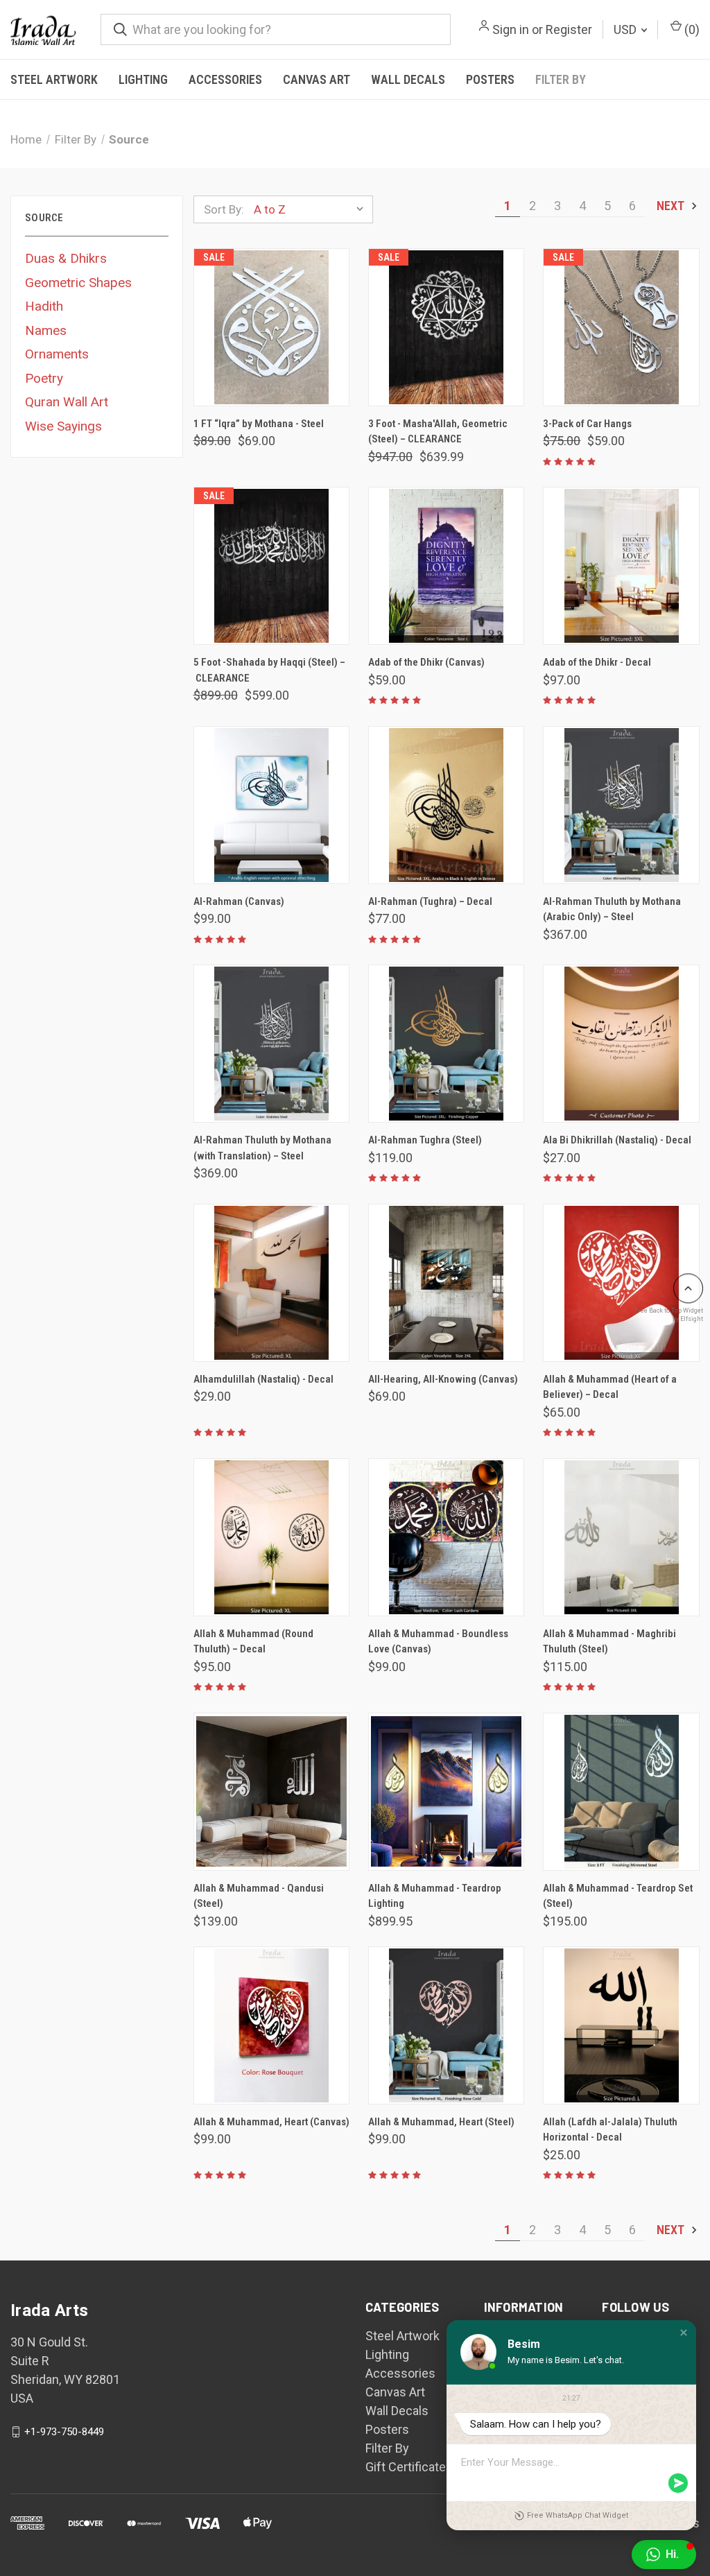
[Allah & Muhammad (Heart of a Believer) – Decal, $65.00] (621, 1283)
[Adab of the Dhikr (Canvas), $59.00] (446, 566)
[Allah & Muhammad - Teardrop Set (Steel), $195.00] (621, 1792)
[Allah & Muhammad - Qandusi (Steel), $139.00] (271, 1792)
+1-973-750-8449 (64, 2432)
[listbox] (312, 209)
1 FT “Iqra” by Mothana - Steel (259, 424)
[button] (684, 2333)
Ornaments (57, 354)
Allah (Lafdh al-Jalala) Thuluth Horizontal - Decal (610, 2130)
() (691, 29)
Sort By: (224, 209)
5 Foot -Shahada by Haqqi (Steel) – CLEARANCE (269, 670)
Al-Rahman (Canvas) (239, 901)
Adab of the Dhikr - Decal (597, 662)
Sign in (511, 29)
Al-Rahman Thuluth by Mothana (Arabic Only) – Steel (612, 909)
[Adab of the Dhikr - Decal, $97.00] (621, 566)
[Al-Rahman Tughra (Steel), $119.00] (446, 1044)
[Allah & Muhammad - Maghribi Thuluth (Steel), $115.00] (621, 1537)
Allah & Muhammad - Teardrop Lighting (435, 1896)
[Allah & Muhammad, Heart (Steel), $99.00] (446, 2025)
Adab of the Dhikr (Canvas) (426, 662)
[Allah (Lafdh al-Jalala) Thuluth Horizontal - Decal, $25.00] (621, 2025)
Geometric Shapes (78, 283)
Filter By (561, 79)
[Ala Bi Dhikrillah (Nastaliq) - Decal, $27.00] (621, 1044)
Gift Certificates (409, 2467)
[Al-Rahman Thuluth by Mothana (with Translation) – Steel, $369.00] (271, 1044)
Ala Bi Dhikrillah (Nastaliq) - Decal (617, 1140)
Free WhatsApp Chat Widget (578, 2515)
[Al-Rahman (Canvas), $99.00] (271, 805)
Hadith (44, 306)
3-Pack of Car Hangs (587, 424)
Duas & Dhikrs (66, 258)
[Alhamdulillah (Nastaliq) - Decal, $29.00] (271, 1283)
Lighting (143, 79)
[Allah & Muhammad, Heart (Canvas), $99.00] (271, 2025)
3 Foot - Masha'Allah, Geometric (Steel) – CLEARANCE (438, 432)
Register (569, 29)
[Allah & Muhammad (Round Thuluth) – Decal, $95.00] (271, 1537)
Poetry (44, 378)
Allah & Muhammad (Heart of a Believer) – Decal (610, 1387)
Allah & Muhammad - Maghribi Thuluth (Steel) (609, 1642)
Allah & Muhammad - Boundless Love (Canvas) (438, 1642)
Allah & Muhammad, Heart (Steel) (441, 2122)
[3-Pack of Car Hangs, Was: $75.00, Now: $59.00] (621, 327)
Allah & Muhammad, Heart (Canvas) (271, 2122)
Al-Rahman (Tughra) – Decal (430, 901)
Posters (490, 79)
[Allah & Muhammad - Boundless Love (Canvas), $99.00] (446, 1537)
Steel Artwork (54, 79)
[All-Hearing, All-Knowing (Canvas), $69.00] (446, 1283)
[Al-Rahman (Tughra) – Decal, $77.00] (446, 805)
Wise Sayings (63, 426)
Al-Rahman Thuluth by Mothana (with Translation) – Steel (262, 1148)
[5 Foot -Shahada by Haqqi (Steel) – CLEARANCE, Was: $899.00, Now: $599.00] (271, 566)
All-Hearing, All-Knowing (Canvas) (443, 1379)
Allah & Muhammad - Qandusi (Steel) (259, 1896)
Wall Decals (408, 79)
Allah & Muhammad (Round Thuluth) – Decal (253, 1642)
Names (46, 330)
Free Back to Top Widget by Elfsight (669, 1314)
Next (672, 206)
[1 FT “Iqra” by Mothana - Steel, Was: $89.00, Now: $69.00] (271, 327)
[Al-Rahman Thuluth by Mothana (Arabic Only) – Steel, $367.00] (621, 805)
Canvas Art (317, 79)
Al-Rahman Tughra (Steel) (425, 1140)
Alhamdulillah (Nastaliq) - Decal (263, 1379)
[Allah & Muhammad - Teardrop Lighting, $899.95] (446, 1792)
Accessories (225, 79)
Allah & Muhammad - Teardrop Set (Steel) (618, 1896)
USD (626, 29)
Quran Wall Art (67, 402)
